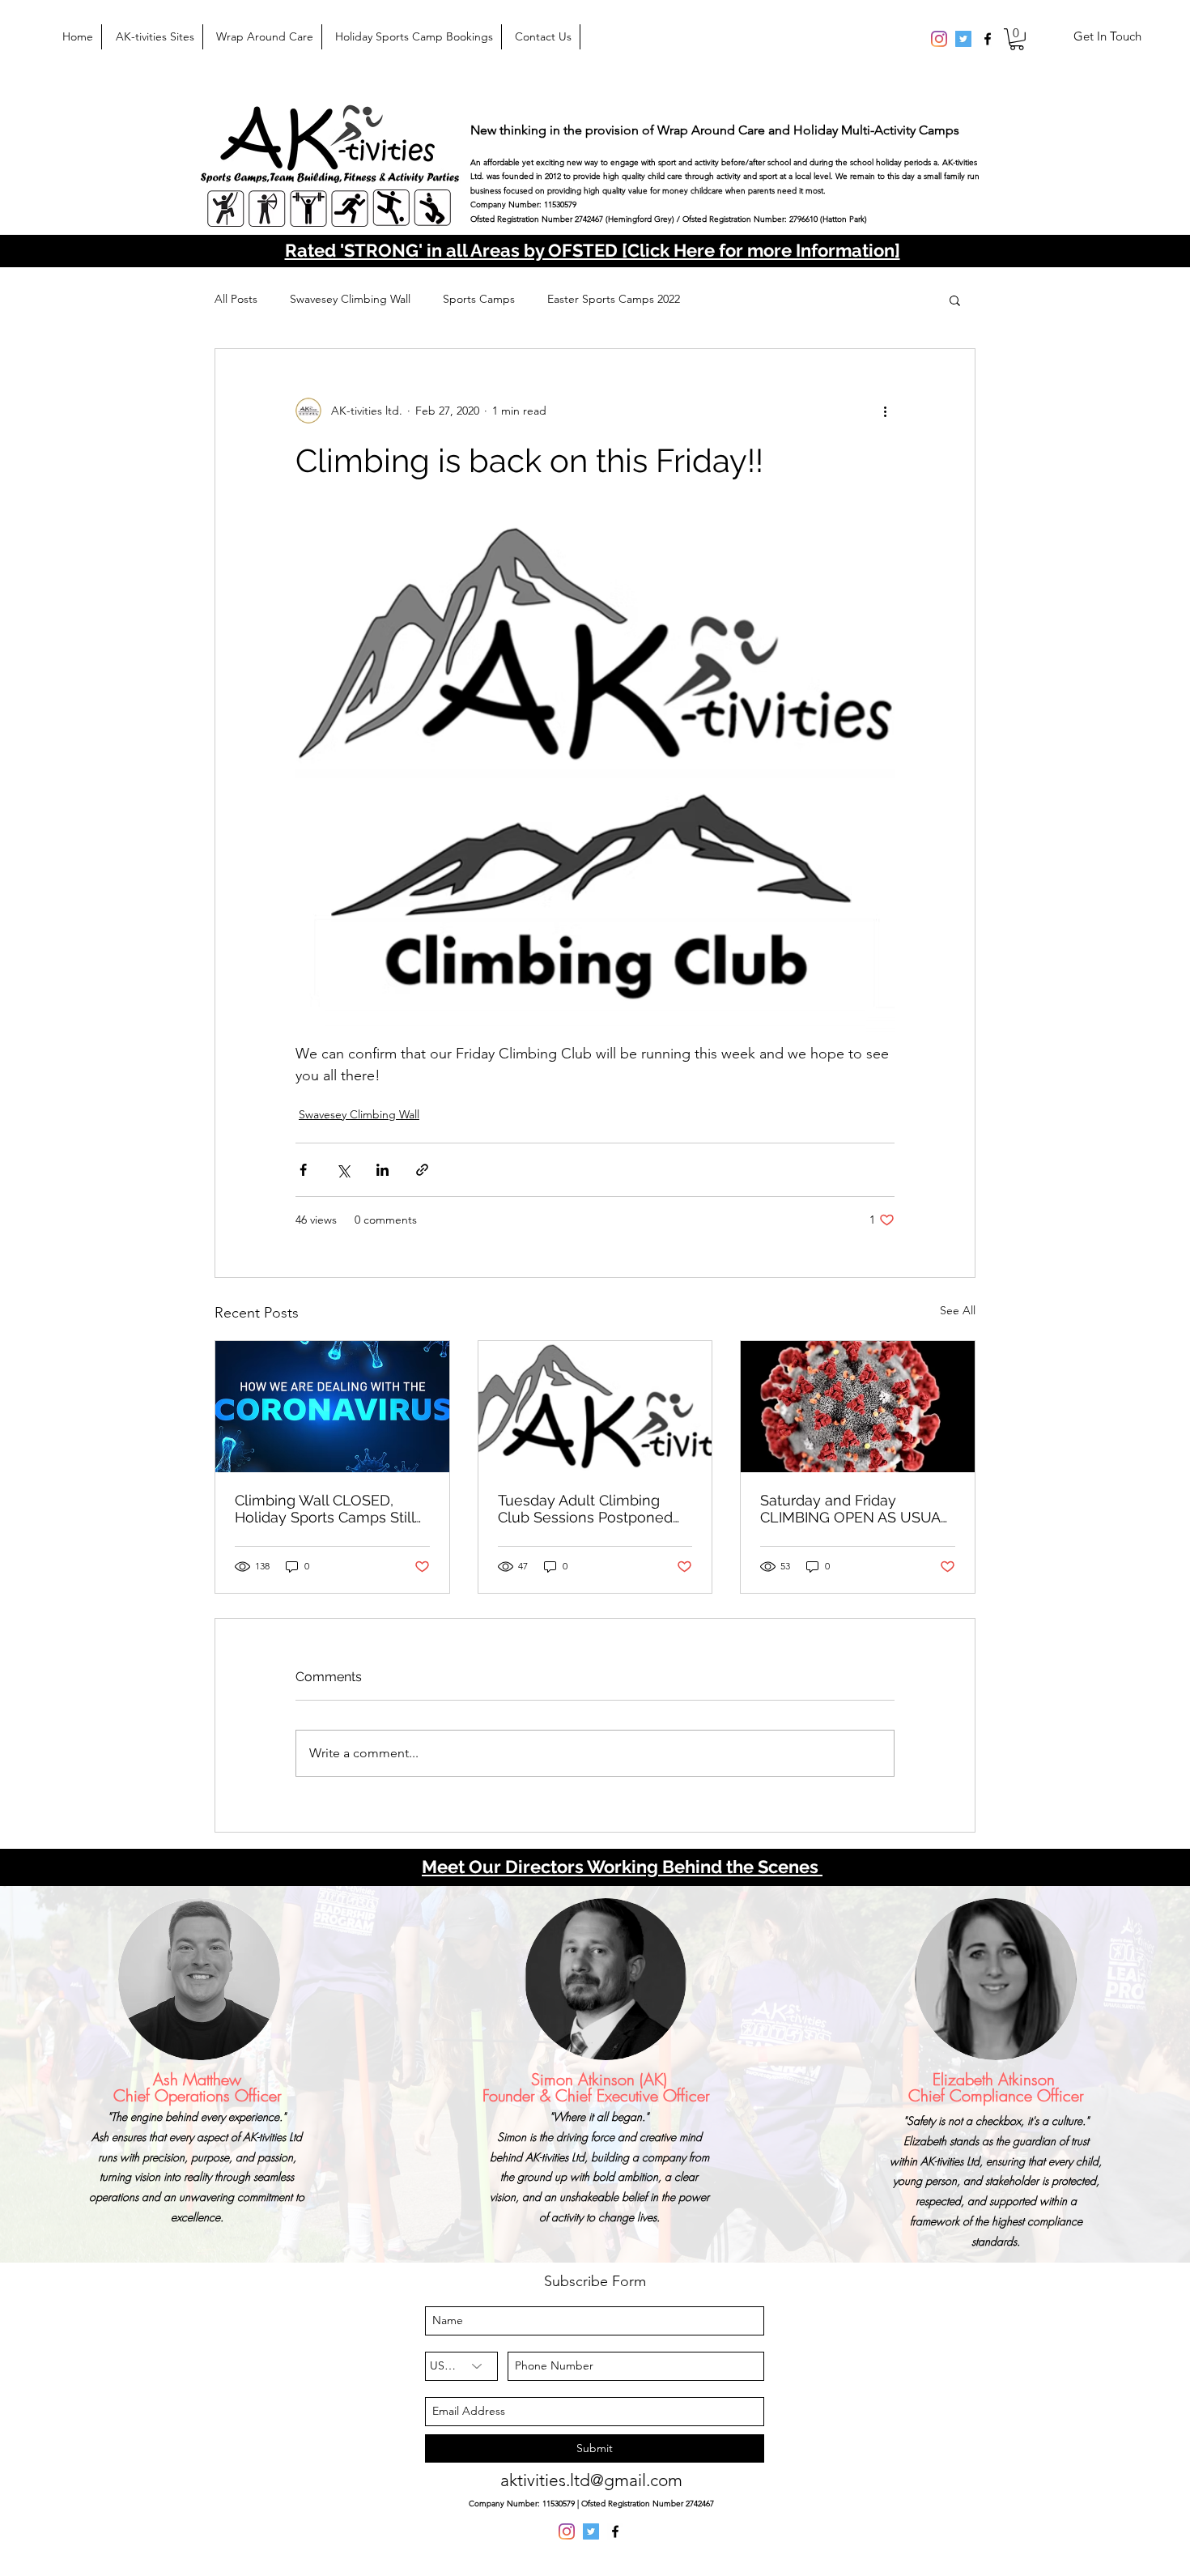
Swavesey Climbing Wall (350, 299)
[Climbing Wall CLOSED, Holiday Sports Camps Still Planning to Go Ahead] (332, 1407)
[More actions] (885, 411)
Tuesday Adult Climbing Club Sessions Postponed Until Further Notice (585, 1509)
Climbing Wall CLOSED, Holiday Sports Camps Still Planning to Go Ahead (325, 1509)
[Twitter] (963, 39)
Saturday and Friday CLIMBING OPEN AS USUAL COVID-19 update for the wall (854, 1509)
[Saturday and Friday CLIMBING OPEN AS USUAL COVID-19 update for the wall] (858, 1407)
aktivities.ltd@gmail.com (591, 2480)
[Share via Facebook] (303, 1170)
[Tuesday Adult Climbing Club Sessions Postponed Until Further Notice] (595, 1407)
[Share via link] (422, 1170)
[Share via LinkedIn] (382, 1170)
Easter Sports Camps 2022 (614, 299)
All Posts (236, 299)
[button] (1017, 39)
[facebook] (988, 39)
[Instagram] (939, 39)
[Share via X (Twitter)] (343, 1170)
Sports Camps (479, 299)
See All (958, 1310)
